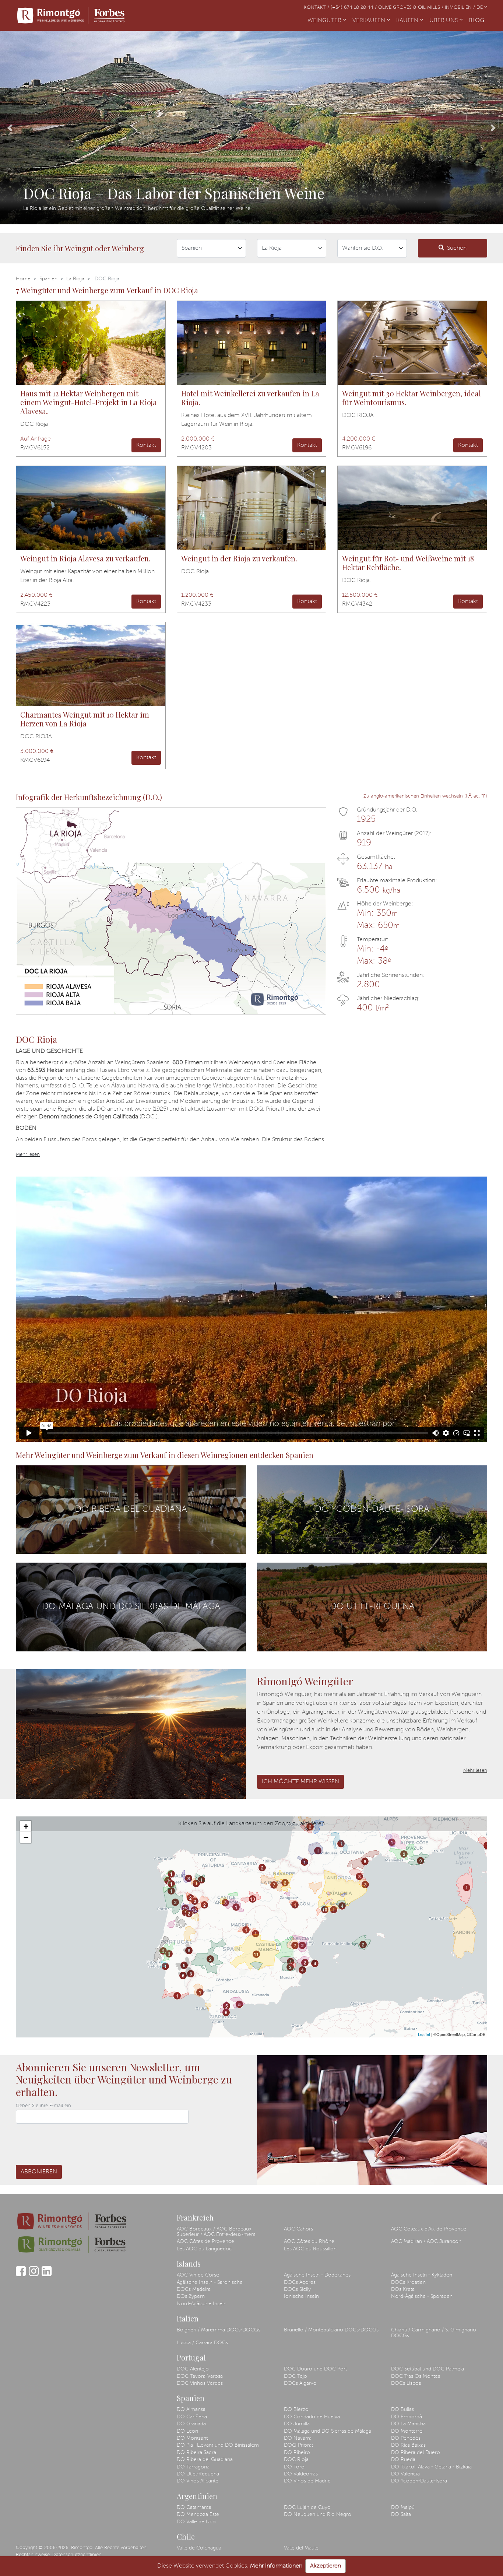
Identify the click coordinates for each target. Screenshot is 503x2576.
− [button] (26, 1837)
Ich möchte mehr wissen (300, 1782)
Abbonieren (39, 2172)
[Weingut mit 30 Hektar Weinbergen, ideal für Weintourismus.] (412, 343)
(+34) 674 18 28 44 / (354, 8)
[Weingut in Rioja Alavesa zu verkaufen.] (91, 508)
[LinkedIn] (47, 2275)
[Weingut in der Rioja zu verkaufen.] (252, 508)
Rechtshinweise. (33, 2555)
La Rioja (75, 279)
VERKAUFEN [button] (370, 21)
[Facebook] (21, 2275)
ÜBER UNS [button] (444, 21)
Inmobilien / (461, 8)
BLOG (478, 21)
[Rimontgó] (71, 15)
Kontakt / (317, 8)
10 (325, 1910)
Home (23, 279)
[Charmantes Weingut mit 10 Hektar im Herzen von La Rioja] (91, 664)
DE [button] (480, 8)
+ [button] (26, 1826)
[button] (10, 128)
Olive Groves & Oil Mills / (411, 8)
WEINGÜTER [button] (325, 21)
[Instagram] (34, 2275)
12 (185, 1908)
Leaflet (424, 2034)
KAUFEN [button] (408, 21)
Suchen (457, 248)
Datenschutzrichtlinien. (78, 2555)
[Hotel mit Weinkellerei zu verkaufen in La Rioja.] (252, 343)
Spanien (48, 279)
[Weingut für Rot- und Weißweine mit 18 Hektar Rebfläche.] (412, 508)
